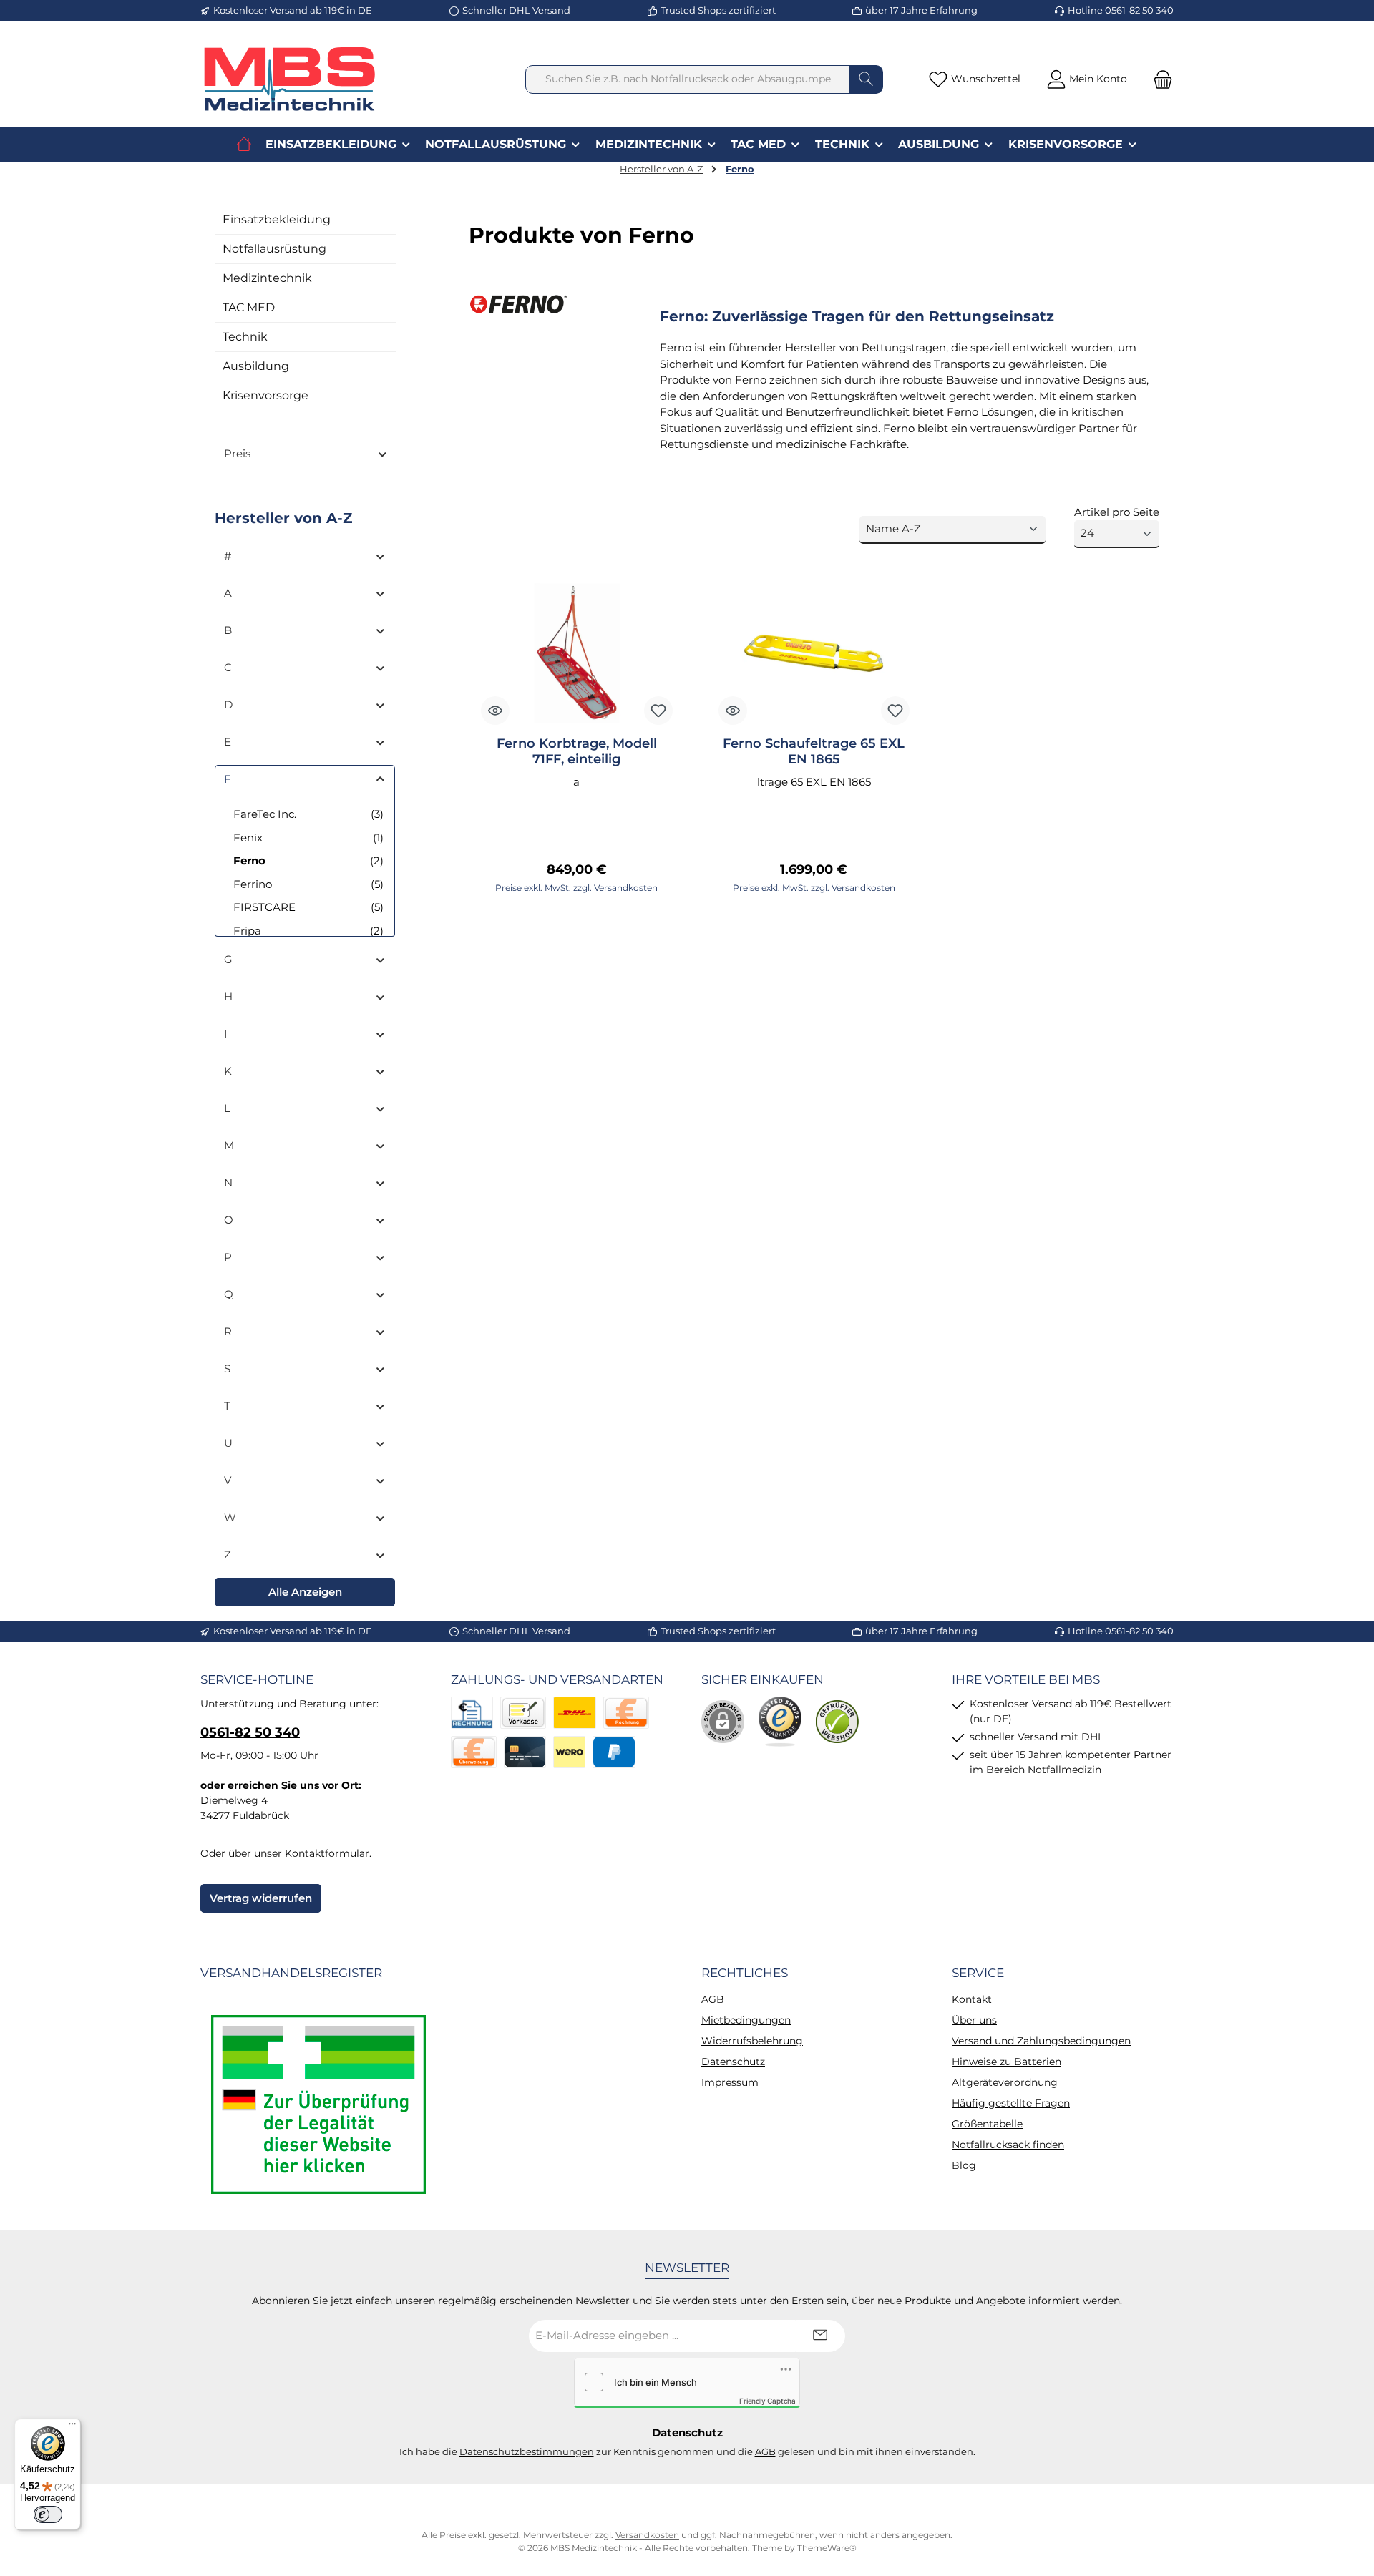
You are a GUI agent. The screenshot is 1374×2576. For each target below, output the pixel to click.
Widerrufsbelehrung (752, 2041)
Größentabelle (987, 2124)
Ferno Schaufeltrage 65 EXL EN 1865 (814, 751)
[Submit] (820, 2336)
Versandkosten (647, 2535)
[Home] (244, 145)
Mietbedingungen (746, 2020)
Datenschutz (733, 2062)
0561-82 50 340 (250, 1732)
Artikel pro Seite (1117, 512)
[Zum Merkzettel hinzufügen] (658, 711)
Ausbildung (256, 366)
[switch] (48, 2514)
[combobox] (688, 79)
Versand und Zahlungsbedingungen (1041, 2041)
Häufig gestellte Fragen (1011, 2103)
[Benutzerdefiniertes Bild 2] (780, 1722)
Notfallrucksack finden (1008, 2145)
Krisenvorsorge (265, 395)
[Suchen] (866, 79)
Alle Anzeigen (305, 1592)
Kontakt (972, 1999)
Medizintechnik (267, 278)
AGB (713, 1999)
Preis (237, 453)
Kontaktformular (327, 1853)
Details (577, 881)
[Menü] (72, 2427)
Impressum (730, 2082)
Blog (964, 2165)
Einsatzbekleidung (277, 219)
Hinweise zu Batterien (1007, 2062)
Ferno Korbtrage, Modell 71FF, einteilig (577, 751)
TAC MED (249, 307)
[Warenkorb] (1159, 79)
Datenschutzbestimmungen (527, 2451)
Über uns (974, 2020)
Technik (245, 337)
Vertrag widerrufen (261, 1898)
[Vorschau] (495, 711)
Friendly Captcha (768, 2401)
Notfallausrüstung (274, 249)
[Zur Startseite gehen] (290, 79)
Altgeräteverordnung (1005, 2082)
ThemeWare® (827, 2548)
